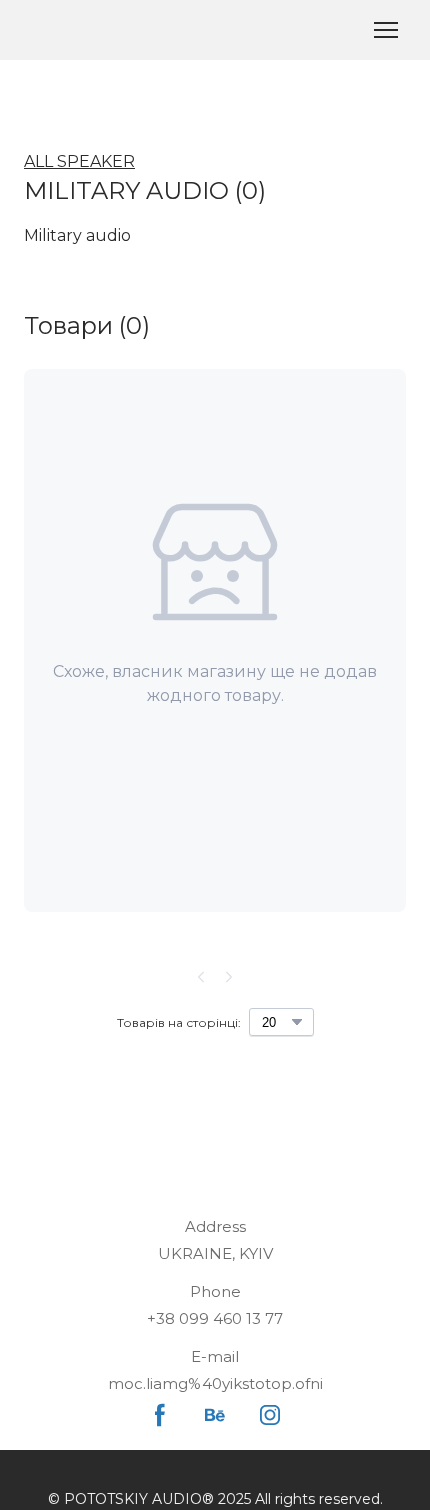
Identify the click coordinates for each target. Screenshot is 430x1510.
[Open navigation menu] (386, 30)
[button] (160, 1415)
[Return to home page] (41, 29)
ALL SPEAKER (79, 161)
